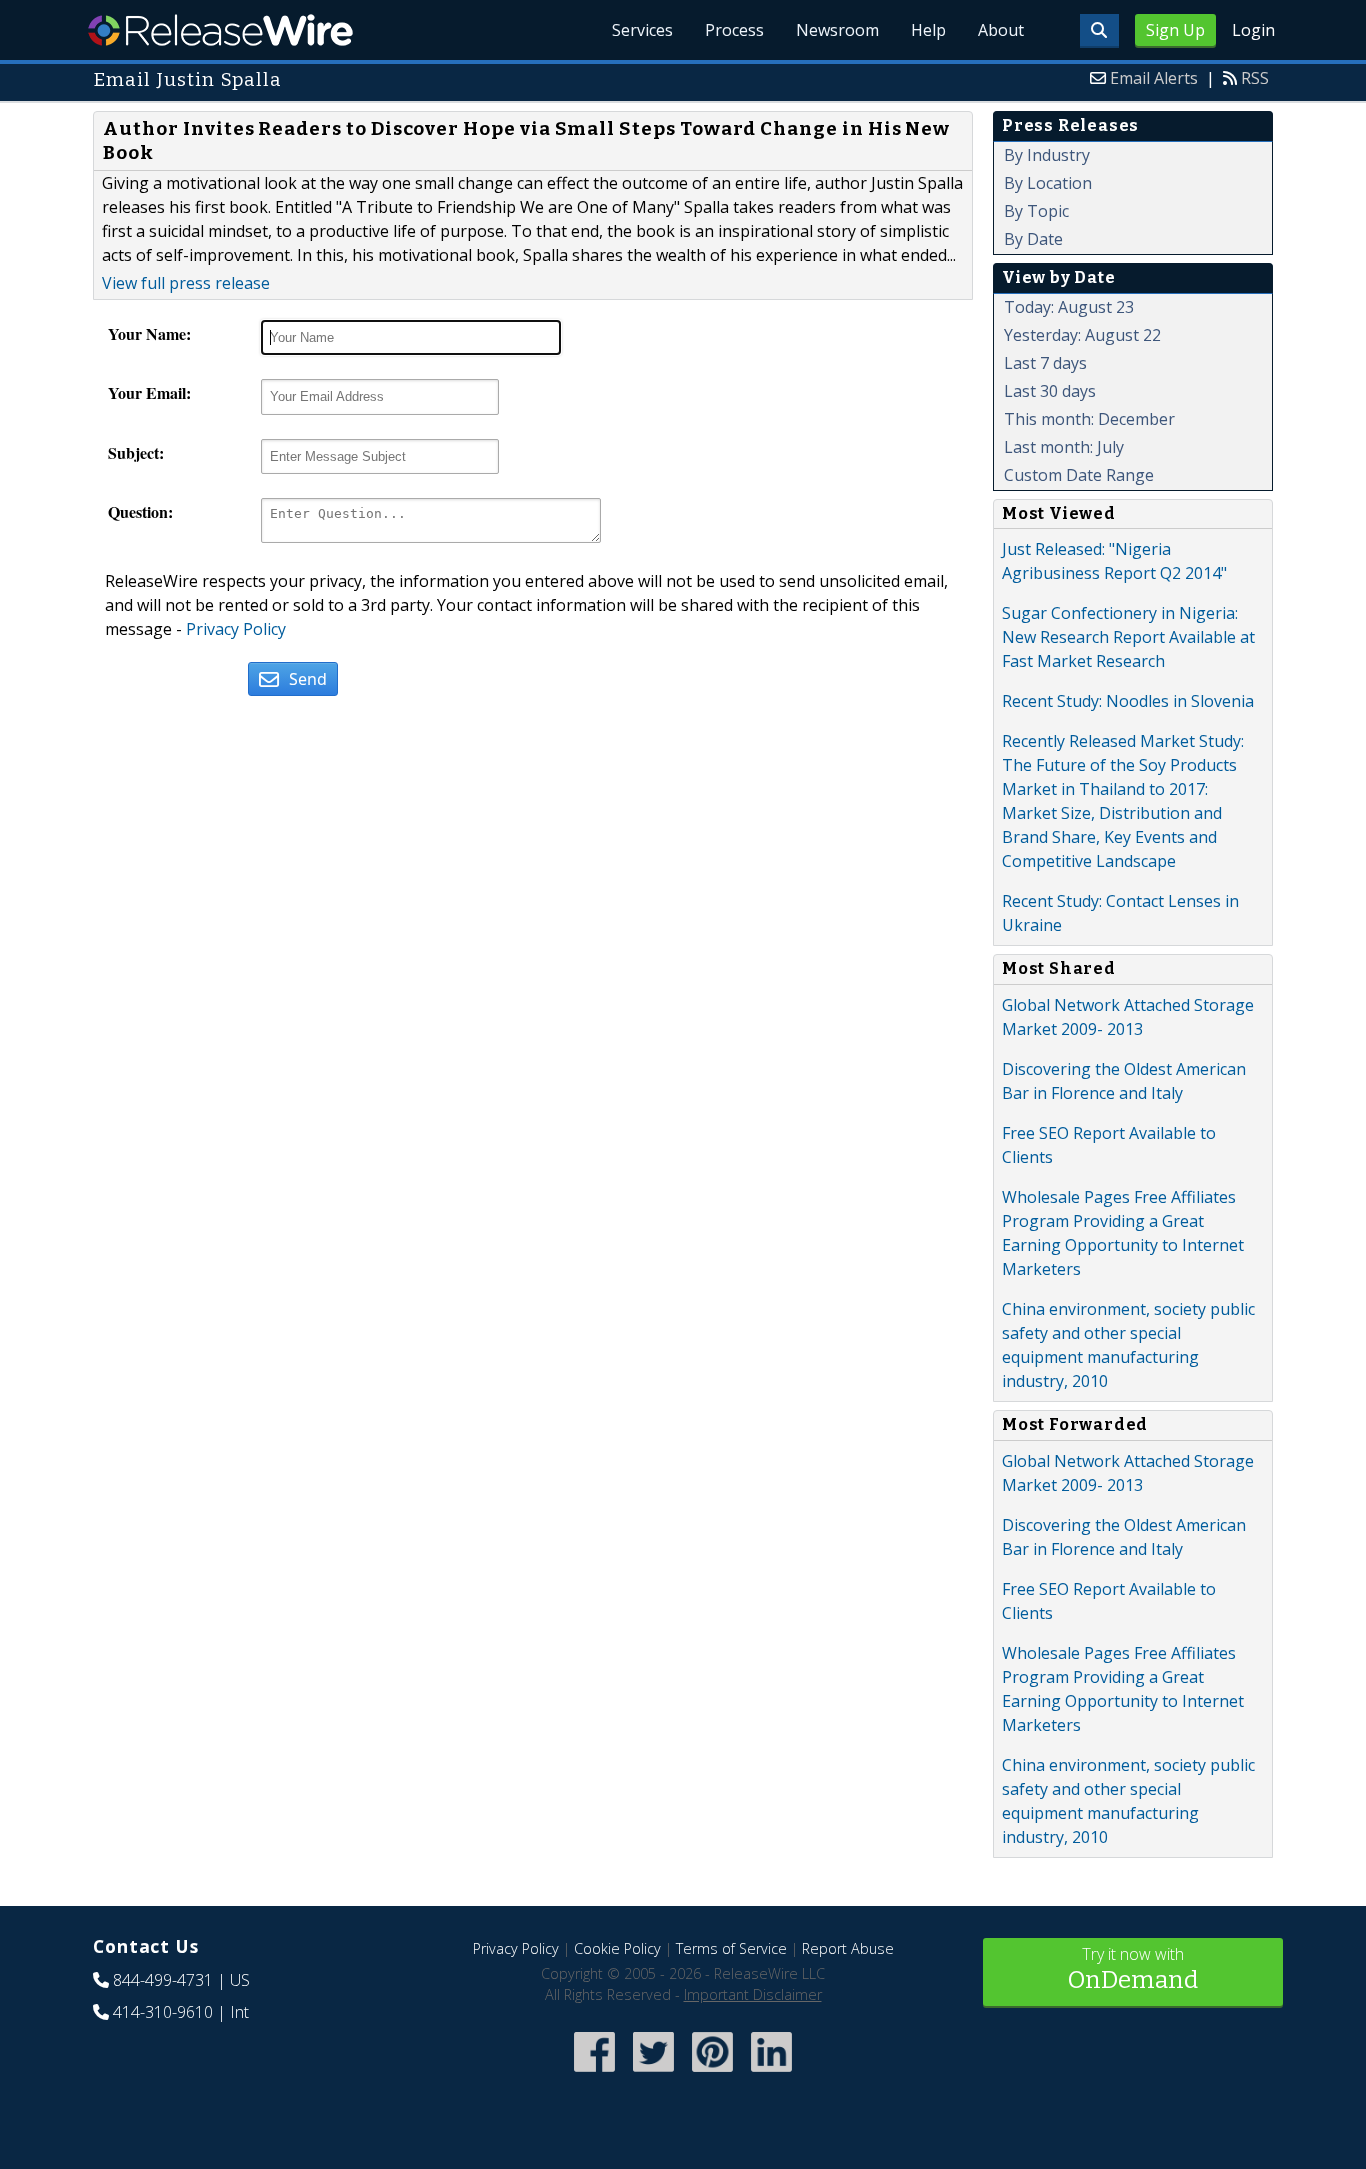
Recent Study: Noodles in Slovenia (1128, 701)
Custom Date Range (1079, 475)
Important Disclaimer (753, 1994)
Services (642, 30)
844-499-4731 (163, 1980)
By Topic (1036, 211)
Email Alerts (1154, 78)
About (1001, 30)
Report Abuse (848, 1948)
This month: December (1089, 419)
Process (734, 30)
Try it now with (1133, 1968)
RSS (1255, 78)
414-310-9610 (163, 2012)
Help (928, 30)
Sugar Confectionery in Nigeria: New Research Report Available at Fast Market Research (1128, 637)
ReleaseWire (220, 30)
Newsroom (837, 30)
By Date (1033, 239)
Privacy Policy (236, 629)
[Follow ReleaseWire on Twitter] (653, 2073)
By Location (1048, 183)
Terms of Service (731, 1948)
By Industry (1047, 155)
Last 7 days (1045, 363)
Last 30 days (1050, 391)
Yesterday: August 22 (1082, 335)
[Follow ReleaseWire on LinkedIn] (771, 2073)
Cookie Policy (617, 1948)
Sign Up (1175, 30)
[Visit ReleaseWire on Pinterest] (712, 2073)
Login (1253, 30)
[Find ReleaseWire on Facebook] (594, 2073)
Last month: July (1064, 447)
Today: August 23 (1069, 307)
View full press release (186, 283)
